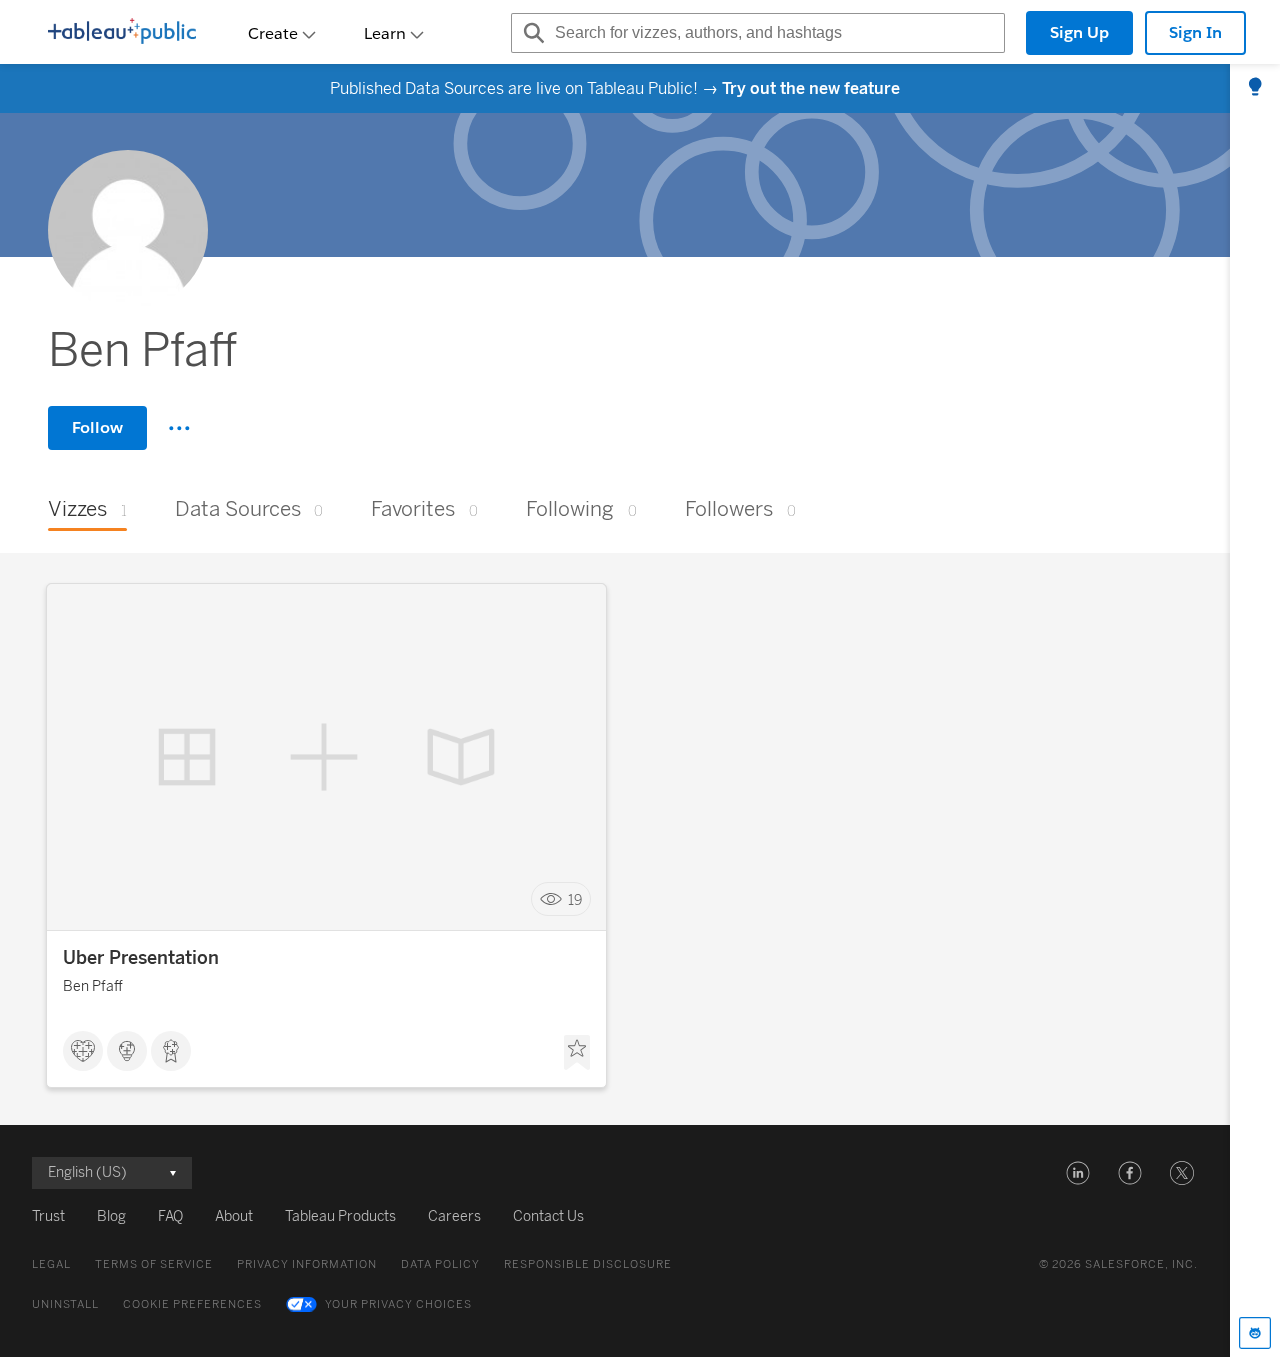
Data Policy (440, 1264)
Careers (454, 1216)
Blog (111, 1216)
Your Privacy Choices (398, 1304)
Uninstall (65, 1304)
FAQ (170, 1216)
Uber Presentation (141, 958)
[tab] (1255, 88)
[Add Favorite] (577, 1053)
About (234, 1216)
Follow (97, 427)
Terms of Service (154, 1264)
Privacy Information (307, 1264)
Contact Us (548, 1216)
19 (575, 899)
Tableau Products (340, 1216)
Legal (51, 1264)
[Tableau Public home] (122, 33)
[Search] (531, 33)
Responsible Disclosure (588, 1264)
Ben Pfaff (93, 986)
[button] (1078, 1173)
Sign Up (1079, 32)
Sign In (1195, 32)
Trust (48, 1216)
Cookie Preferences (192, 1304)
